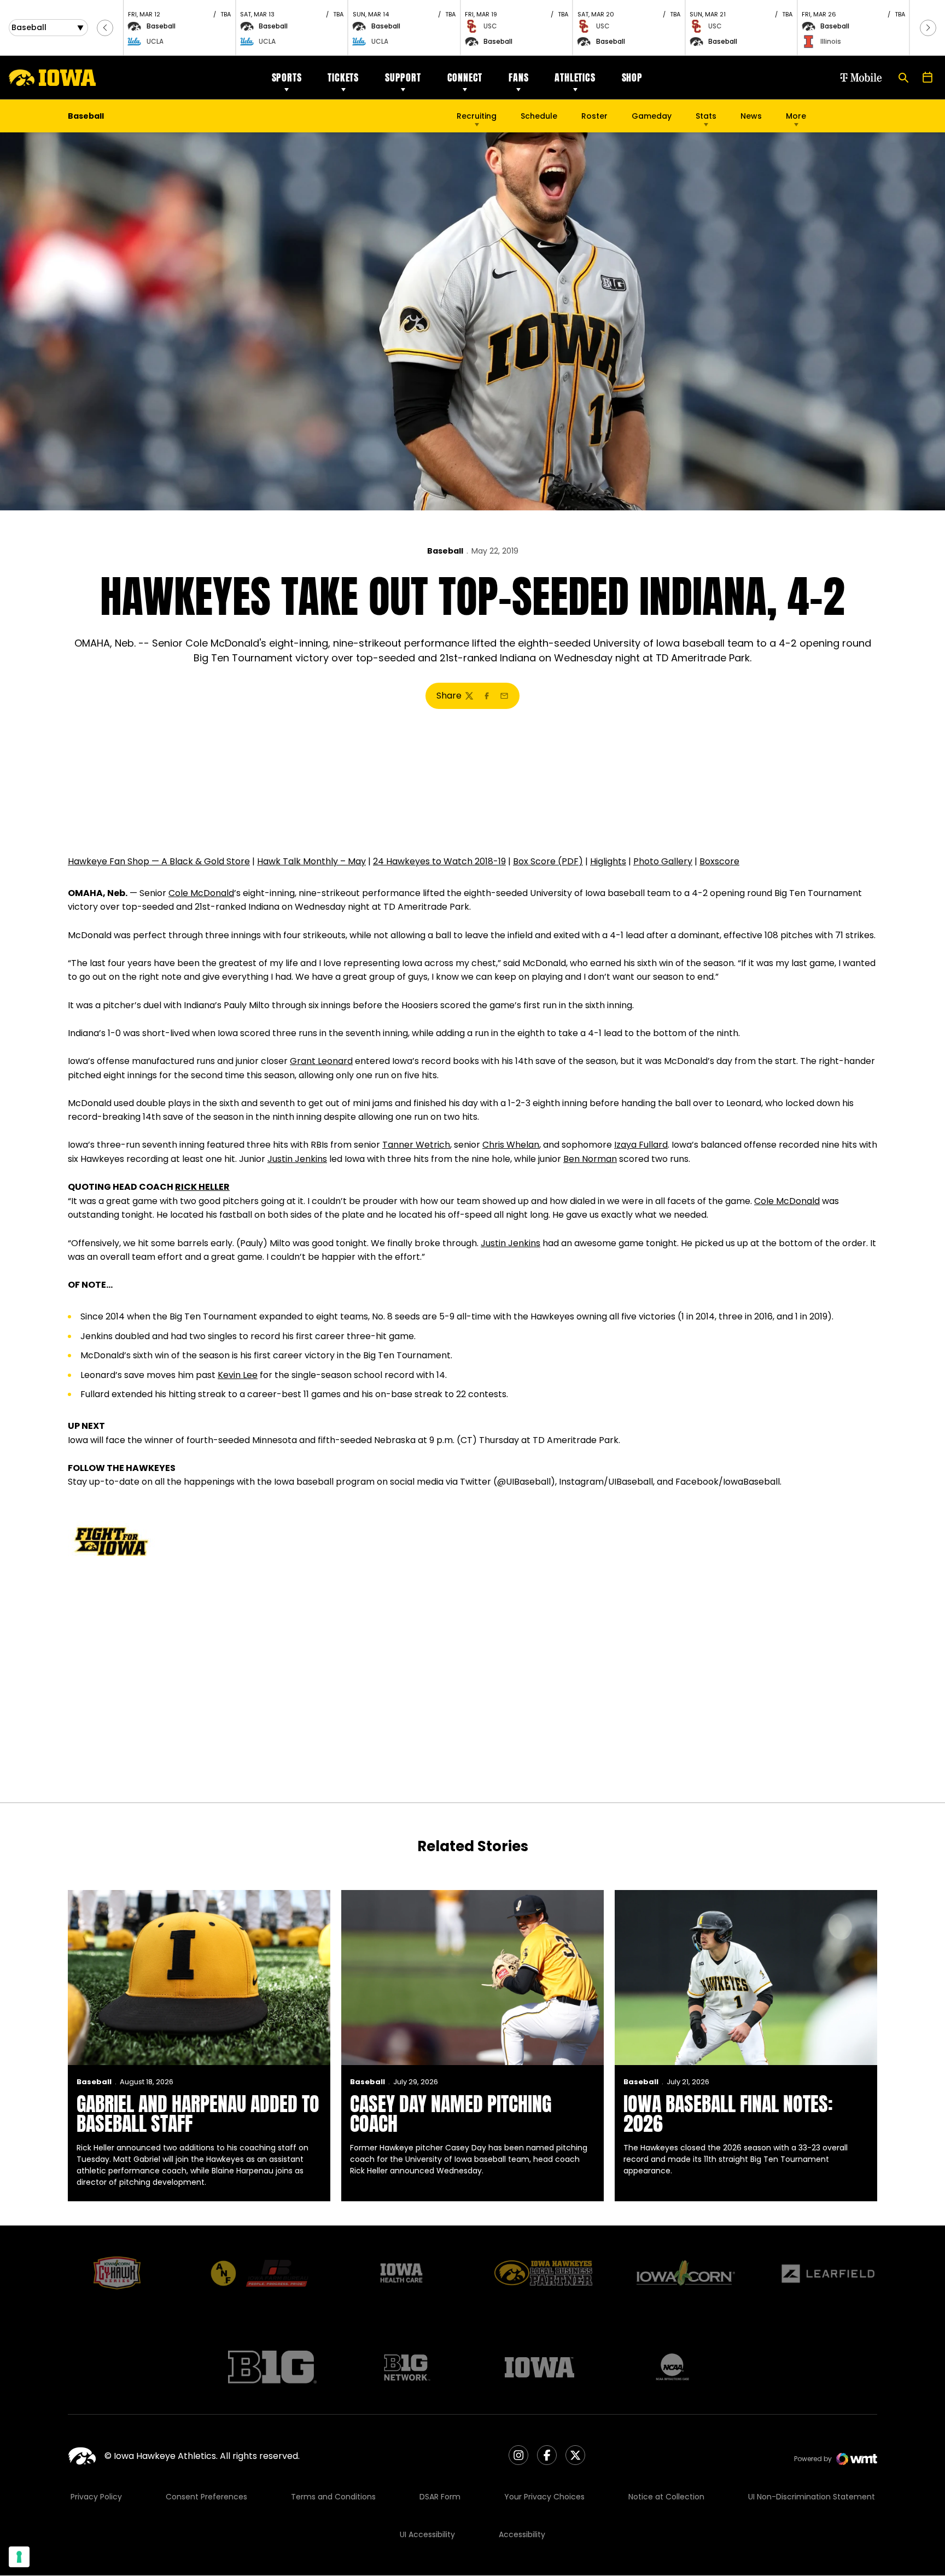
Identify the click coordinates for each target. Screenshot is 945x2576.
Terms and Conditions (333, 2497)
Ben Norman (590, 1159)
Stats (706, 116)
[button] (105, 28)
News (751, 116)
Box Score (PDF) (548, 861)
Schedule (539, 116)
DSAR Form (440, 2497)
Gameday (652, 116)
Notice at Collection (666, 2497)
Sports (287, 77)
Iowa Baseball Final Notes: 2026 (728, 2114)
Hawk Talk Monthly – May (311, 861)
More (796, 116)
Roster (594, 116)
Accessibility (522, 2534)
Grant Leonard (321, 1061)
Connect (465, 77)
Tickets (343, 77)
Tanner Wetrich (416, 1145)
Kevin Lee (238, 1375)
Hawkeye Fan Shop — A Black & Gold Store (159, 861)
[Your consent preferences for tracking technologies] (19, 2557)
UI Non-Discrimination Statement (812, 2497)
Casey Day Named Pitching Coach (451, 2114)
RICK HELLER (202, 1187)
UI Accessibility (427, 2534)
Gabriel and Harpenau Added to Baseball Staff (198, 2114)
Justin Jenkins (297, 1159)
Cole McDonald (201, 893)
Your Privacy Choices (544, 2497)
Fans (518, 77)
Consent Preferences (206, 2497)
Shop (632, 77)
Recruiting (477, 116)
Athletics (575, 77)
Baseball (445, 551)
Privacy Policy (96, 2497)
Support (403, 77)
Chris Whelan (511, 1145)
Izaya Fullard (641, 1145)
